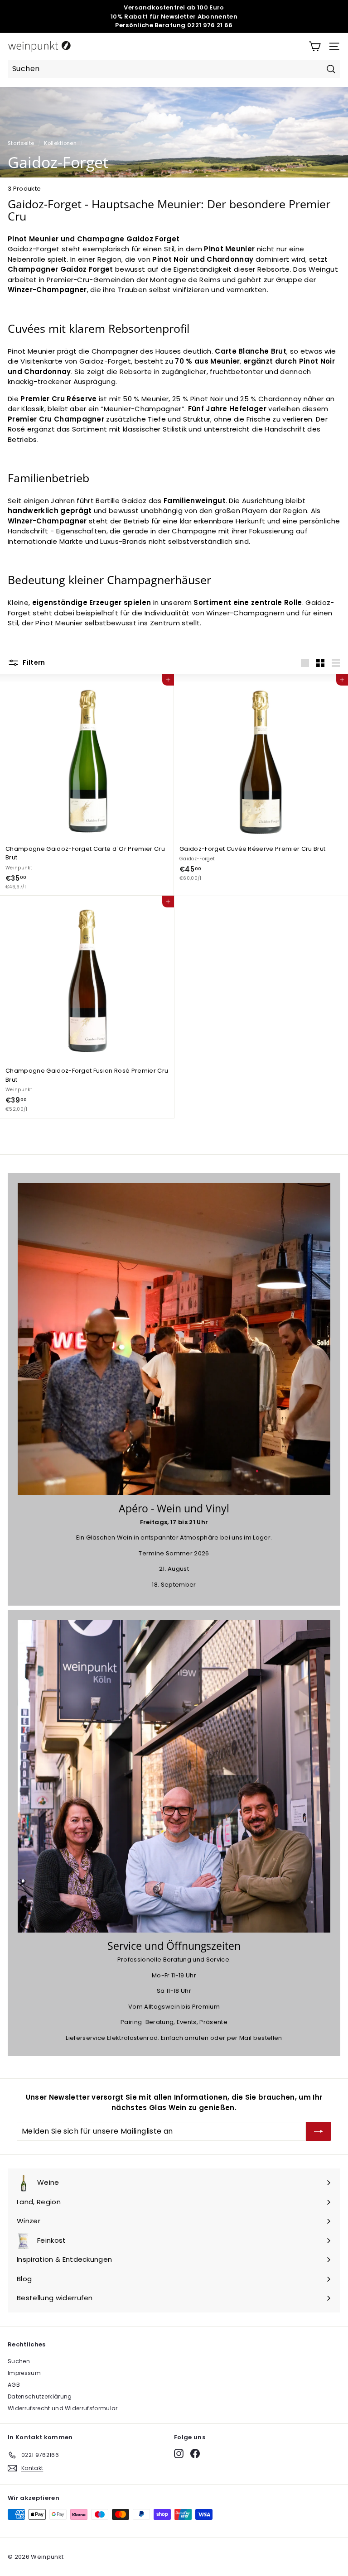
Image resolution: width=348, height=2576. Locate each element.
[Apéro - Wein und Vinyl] (174, 1339)
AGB (14, 2385)
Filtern (33, 662)
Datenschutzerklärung (40, 2396)
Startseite (21, 143)
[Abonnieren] (319, 2131)
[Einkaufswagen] (315, 46)
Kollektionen (60, 143)
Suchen (19, 2361)
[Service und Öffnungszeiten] (174, 1776)
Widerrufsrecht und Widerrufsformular (63, 2408)
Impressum (24, 2373)
